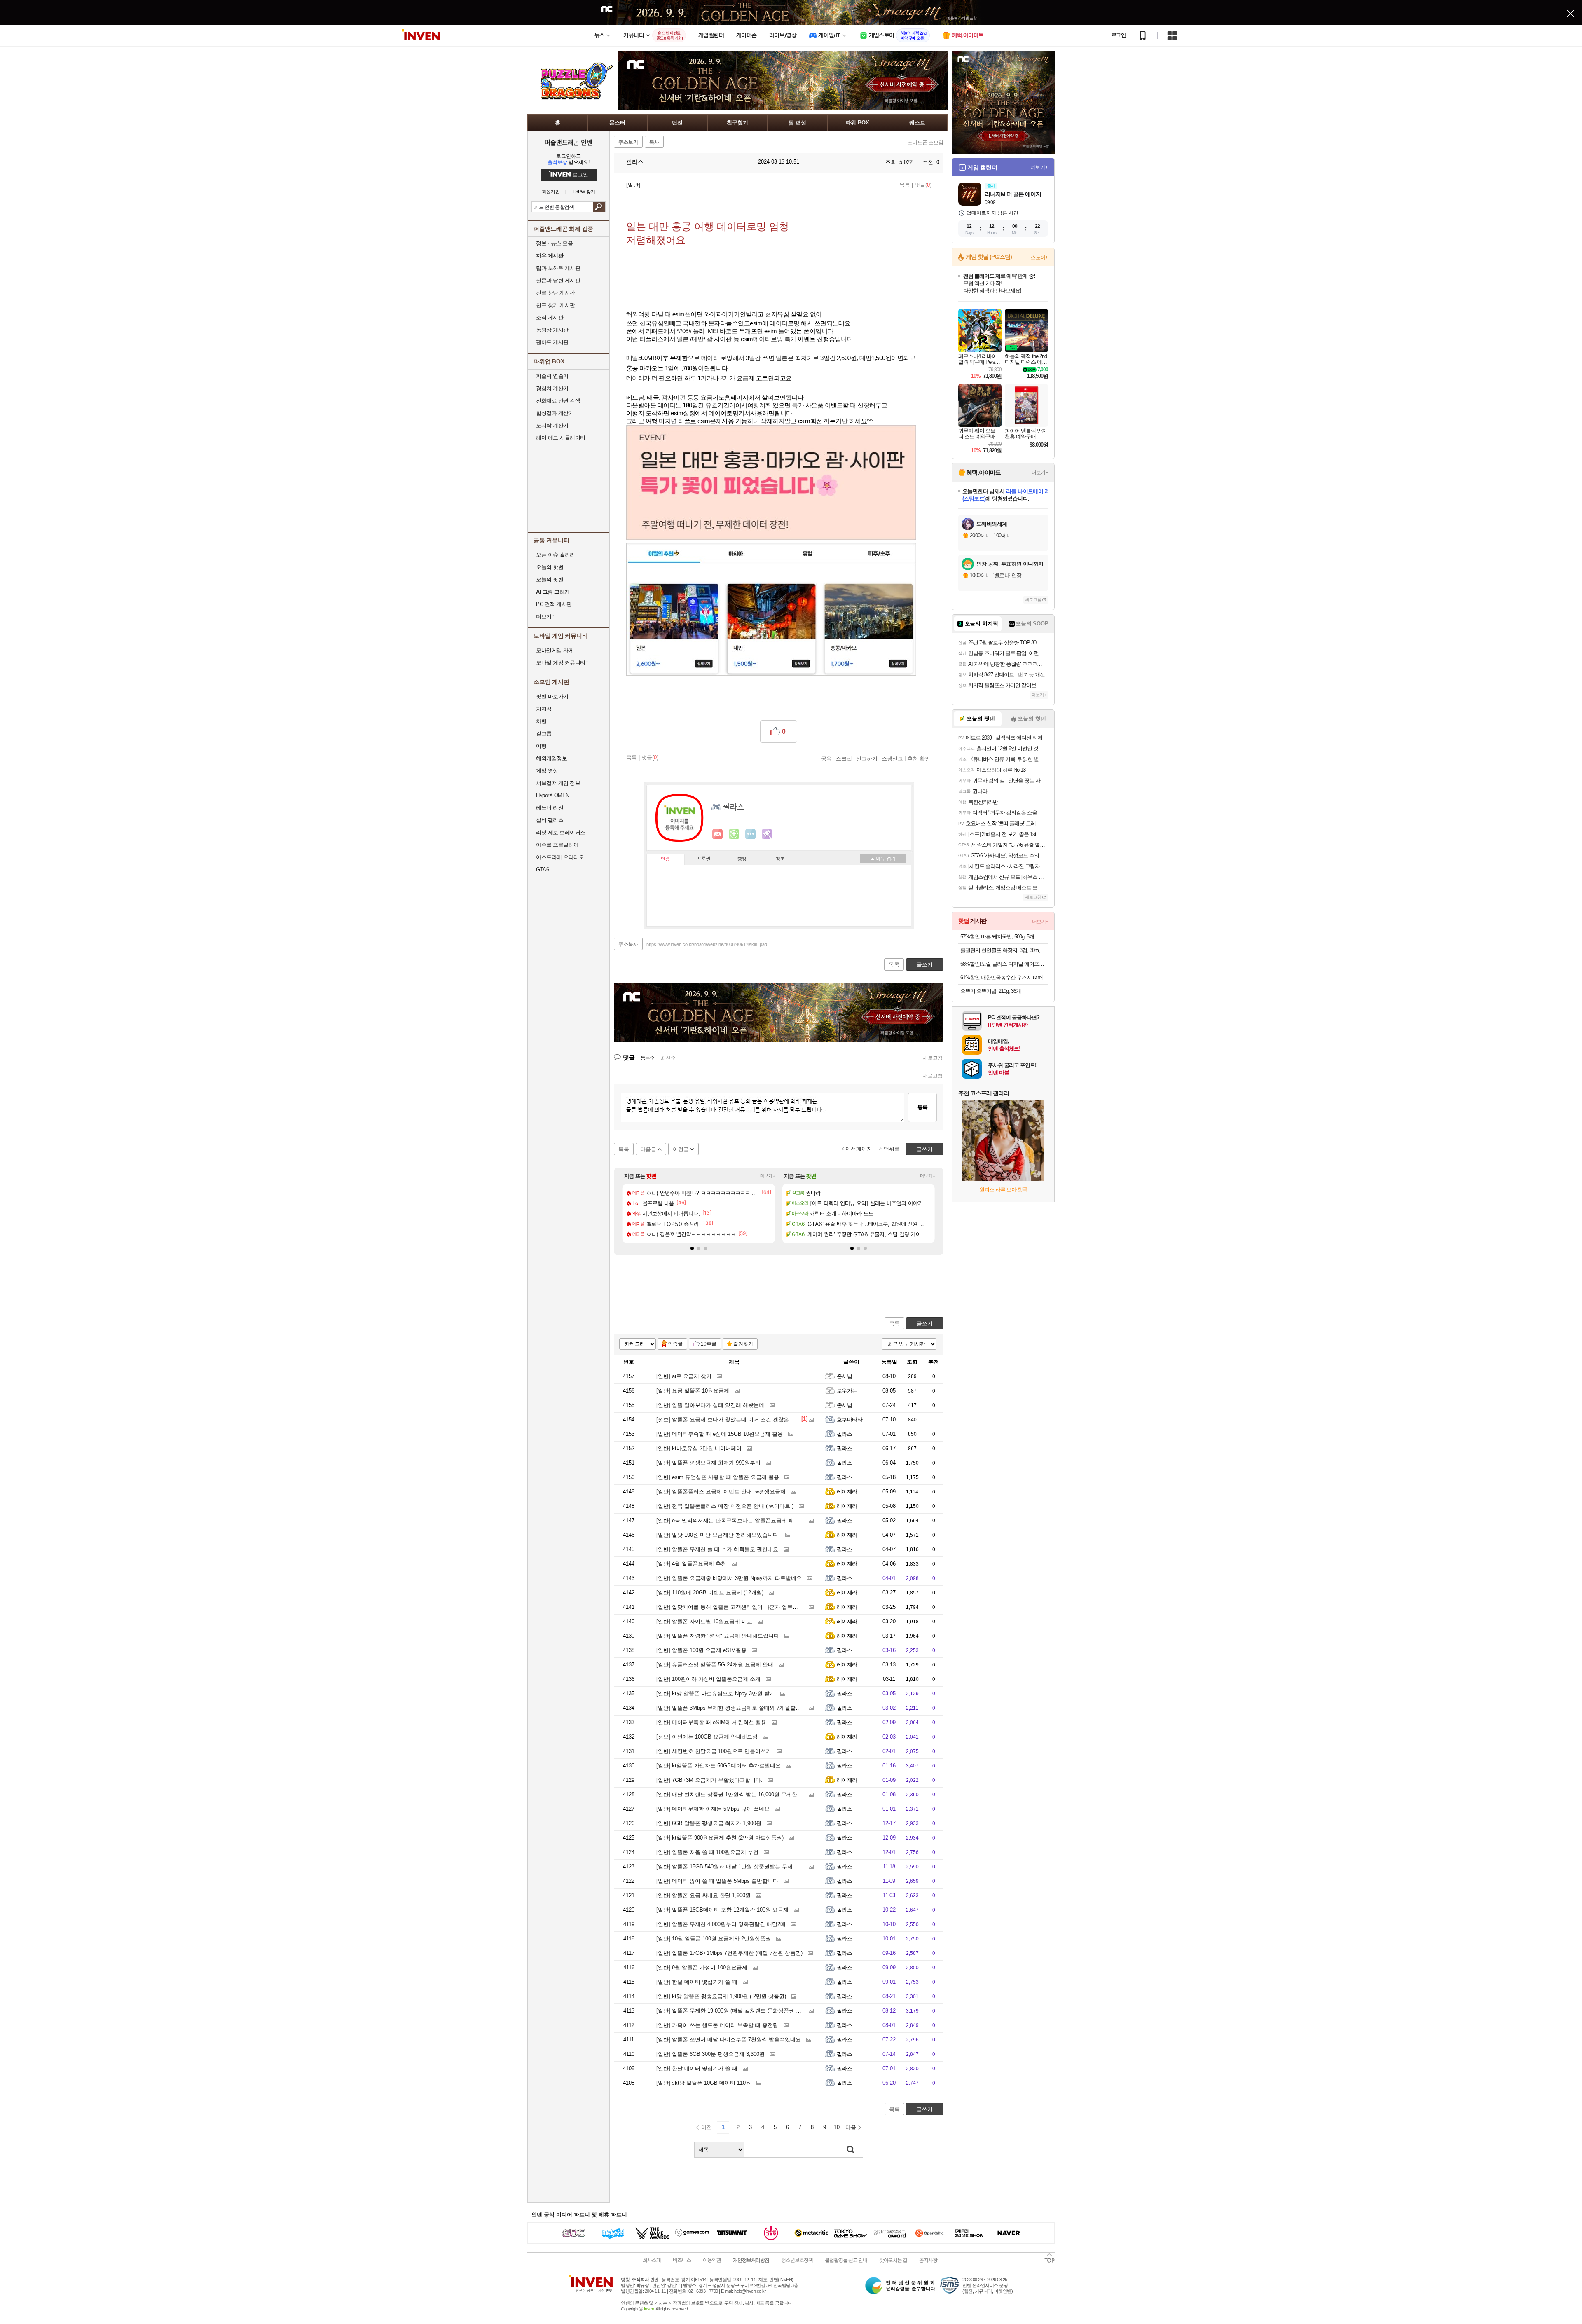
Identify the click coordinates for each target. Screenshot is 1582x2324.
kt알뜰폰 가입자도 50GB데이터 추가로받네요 (718, 1766)
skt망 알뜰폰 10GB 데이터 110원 (704, 2083)
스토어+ (1039, 257)
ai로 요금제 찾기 (684, 1376)
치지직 (544, 709)
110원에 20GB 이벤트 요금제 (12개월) (710, 1593)
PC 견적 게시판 (554, 604)
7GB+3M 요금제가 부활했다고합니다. (709, 1780)
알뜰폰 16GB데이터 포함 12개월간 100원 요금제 (722, 1910)
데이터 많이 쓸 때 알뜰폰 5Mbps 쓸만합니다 (717, 1881)
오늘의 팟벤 (550, 579)
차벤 (541, 721)
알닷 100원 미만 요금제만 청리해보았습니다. (718, 1535)
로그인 (1119, 35)
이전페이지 (859, 1149)
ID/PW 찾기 (584, 192)
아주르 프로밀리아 (557, 845)
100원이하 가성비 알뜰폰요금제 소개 (708, 1679)
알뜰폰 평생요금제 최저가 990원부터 (708, 1463)
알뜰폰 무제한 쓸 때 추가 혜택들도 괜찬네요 (717, 1549)
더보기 (751, 834)
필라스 (634, 162)
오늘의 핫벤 (550, 567)
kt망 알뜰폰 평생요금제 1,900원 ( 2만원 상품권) (721, 1996)
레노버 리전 (550, 808)
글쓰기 (925, 1323)
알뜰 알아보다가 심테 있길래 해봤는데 (710, 1405)
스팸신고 (892, 758)
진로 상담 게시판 (556, 293)
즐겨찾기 (743, 1344)
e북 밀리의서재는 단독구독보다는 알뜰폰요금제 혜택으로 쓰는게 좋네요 (751, 1520)
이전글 (681, 1149)
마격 (767, 834)
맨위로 (892, 1149)
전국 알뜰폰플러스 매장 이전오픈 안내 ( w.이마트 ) (725, 1506)
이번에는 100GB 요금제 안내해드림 (707, 1737)
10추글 (709, 1344)
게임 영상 (547, 771)
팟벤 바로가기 (552, 696)
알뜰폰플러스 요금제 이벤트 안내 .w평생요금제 (721, 1492)
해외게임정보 (551, 758)
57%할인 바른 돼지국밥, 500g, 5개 (997, 937)
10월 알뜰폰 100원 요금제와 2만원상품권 (714, 1939)
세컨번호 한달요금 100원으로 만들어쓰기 (714, 1751)
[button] (692, 1248)
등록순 (647, 1058)
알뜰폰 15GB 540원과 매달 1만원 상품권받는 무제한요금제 (735, 1866)
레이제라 (847, 1492)
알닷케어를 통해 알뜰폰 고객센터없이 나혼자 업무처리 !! (732, 1607)
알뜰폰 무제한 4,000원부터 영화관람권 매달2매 (721, 1924)
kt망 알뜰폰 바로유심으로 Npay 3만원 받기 (716, 1693)
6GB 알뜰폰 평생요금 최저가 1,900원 (709, 1823)
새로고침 (933, 1058)
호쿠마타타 (850, 1419)
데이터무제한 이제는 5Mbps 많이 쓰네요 (713, 1809)
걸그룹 (544, 734)
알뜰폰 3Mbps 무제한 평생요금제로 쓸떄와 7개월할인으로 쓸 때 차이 (747, 1708)
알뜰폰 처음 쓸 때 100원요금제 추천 (707, 1852)
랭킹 (742, 859)
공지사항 (928, 2260)
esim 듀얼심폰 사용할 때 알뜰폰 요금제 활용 (718, 1477)
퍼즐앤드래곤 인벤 (569, 142)
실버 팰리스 (550, 820)
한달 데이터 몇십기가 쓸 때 (697, 1982)
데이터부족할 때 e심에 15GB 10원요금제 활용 (720, 1434)
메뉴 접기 (883, 859)
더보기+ (768, 1176)
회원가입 (551, 192)
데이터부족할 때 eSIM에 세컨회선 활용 (711, 1722)
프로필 (704, 859)
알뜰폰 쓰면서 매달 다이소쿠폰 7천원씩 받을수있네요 (729, 2040)
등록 (922, 1107)
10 (837, 2127)
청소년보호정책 (797, 2260)
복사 (654, 142)
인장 (665, 859)
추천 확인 (919, 758)
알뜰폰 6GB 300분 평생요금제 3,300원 (710, 2054)
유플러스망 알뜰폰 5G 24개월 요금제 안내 (715, 1665)
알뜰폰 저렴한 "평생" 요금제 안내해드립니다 (718, 1636)
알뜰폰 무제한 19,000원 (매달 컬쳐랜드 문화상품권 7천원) (734, 2011)
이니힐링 (734, 834)
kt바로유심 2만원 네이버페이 (699, 1448)
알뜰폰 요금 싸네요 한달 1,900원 (703, 1895)
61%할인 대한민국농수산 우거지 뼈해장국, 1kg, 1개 (1004, 977)
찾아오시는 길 (893, 2260)
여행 (541, 746)
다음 (851, 2127)
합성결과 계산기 (555, 413)
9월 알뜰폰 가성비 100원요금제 (702, 1967)
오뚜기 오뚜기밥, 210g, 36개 (991, 991)
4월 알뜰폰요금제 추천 (691, 1564)
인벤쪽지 (718, 834)
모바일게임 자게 (555, 650)
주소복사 (628, 944)
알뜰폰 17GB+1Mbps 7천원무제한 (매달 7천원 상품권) (729, 1953)
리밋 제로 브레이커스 (561, 832)
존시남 (844, 1376)
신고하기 (867, 758)
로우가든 (847, 1391)
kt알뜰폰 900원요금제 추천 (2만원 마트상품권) (720, 1838)
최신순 (668, 1058)
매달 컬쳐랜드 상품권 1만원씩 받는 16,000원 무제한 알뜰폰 (736, 1794)
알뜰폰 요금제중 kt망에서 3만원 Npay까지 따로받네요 (729, 1578)
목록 (905, 185)
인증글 (675, 1344)
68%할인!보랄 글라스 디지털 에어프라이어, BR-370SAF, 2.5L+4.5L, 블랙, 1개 (1004, 964)
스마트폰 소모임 (926, 143)
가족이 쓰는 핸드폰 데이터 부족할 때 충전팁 (717, 2025)
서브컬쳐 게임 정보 (558, 783)
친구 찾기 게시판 (556, 305)
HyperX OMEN (553, 795)
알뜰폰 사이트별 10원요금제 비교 (704, 1621)
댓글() (923, 185)
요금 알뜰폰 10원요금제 (693, 1391)
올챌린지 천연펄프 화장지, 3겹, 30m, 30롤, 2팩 (1004, 950)
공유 (826, 758)
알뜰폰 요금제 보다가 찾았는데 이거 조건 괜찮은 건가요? (733, 1419)
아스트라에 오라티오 (560, 857)
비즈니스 (682, 2260)
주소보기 (628, 142)
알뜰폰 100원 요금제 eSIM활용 (701, 1650)
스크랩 (844, 758)
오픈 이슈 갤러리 (556, 555)
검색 (599, 207)
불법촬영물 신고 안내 (846, 2260)
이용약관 (712, 2260)
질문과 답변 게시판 (558, 280)
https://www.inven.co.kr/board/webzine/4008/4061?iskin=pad (707, 944)
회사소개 (652, 2260)
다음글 (648, 1149)
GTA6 (542, 869)
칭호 (780, 859)
